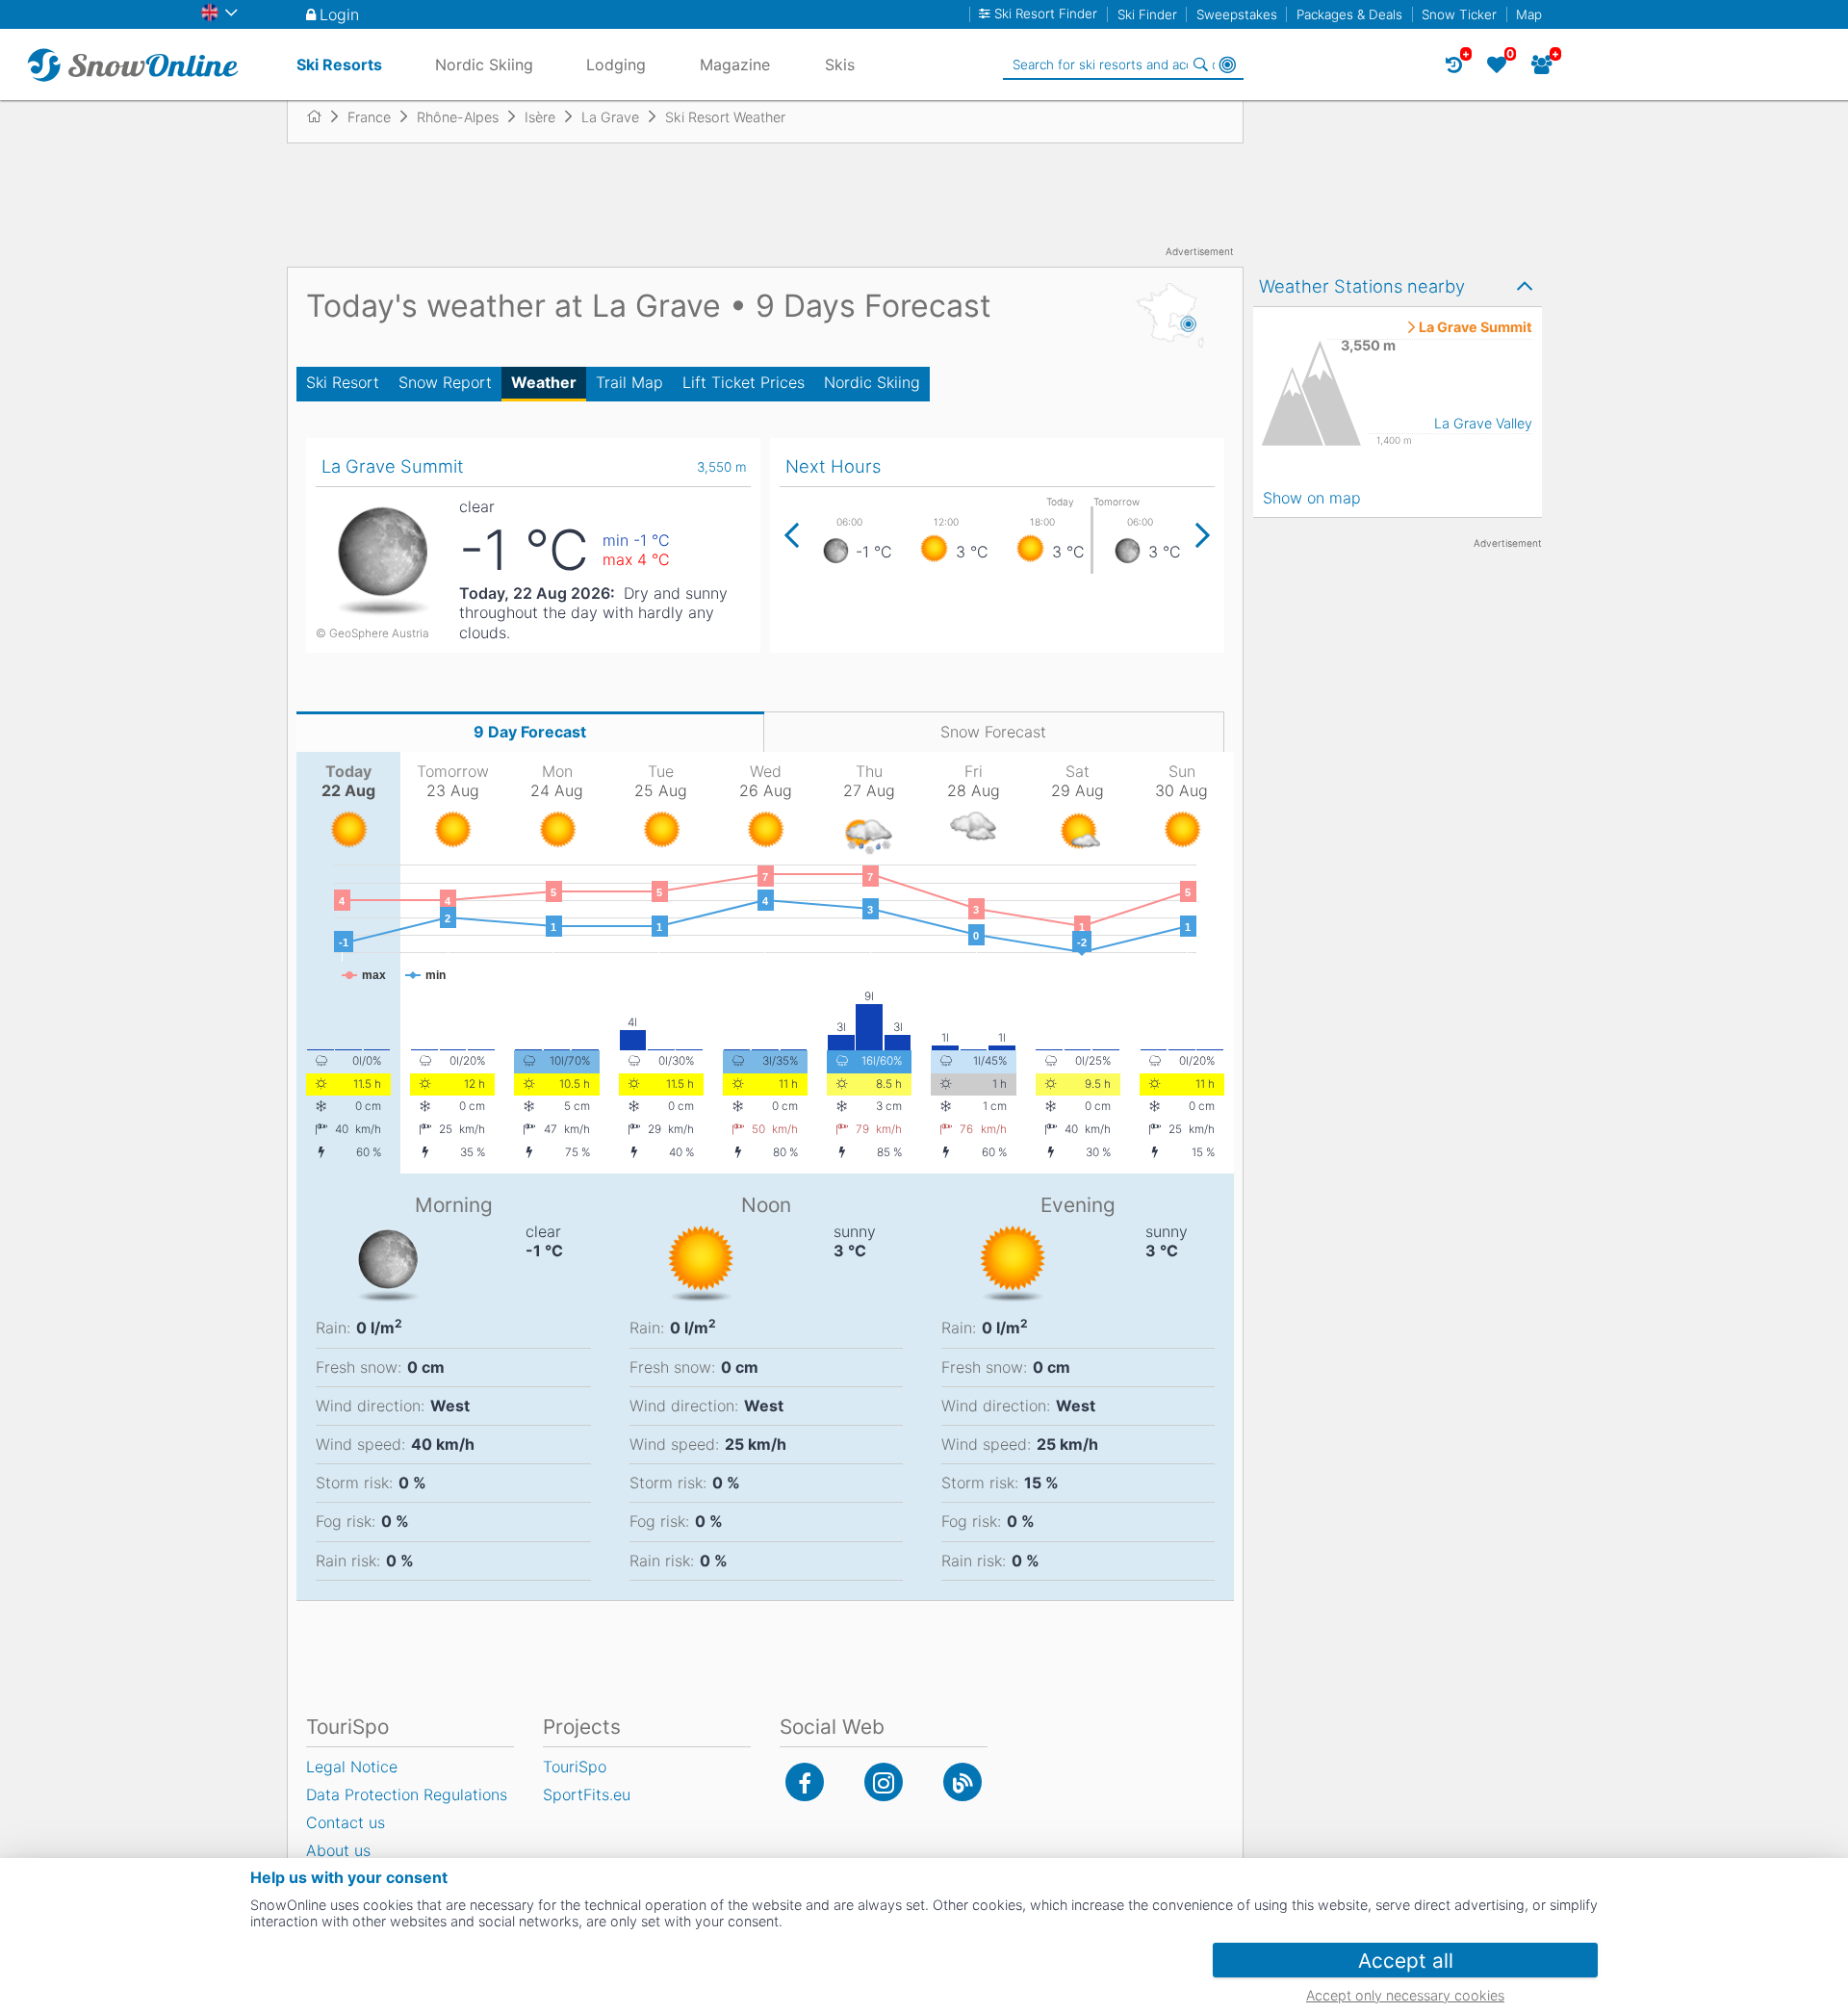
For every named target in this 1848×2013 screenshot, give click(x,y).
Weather (544, 382)
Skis (840, 65)
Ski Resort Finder (1046, 14)
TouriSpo (575, 1767)
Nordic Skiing (872, 382)
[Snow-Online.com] (133, 65)
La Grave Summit (1476, 327)
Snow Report (445, 382)
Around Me (1227, 65)
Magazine (735, 65)
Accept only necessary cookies (1405, 1995)
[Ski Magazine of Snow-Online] (962, 1782)
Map (1529, 14)
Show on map (1312, 498)
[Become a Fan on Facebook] (805, 1782)
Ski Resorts (339, 65)
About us (338, 1850)
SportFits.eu (587, 1794)
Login (339, 14)
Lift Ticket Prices (744, 382)
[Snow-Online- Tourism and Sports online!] (322, 116)
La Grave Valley (1483, 423)
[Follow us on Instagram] (884, 1782)
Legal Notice (352, 1767)
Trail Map (629, 382)
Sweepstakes (1237, 14)
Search (1200, 65)
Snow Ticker (1459, 14)
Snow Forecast (993, 732)
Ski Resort (343, 382)
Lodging (616, 65)
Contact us (346, 1822)
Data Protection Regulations (407, 1794)
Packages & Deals (1349, 14)
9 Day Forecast (530, 732)
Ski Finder (1147, 14)
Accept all (1406, 1961)
